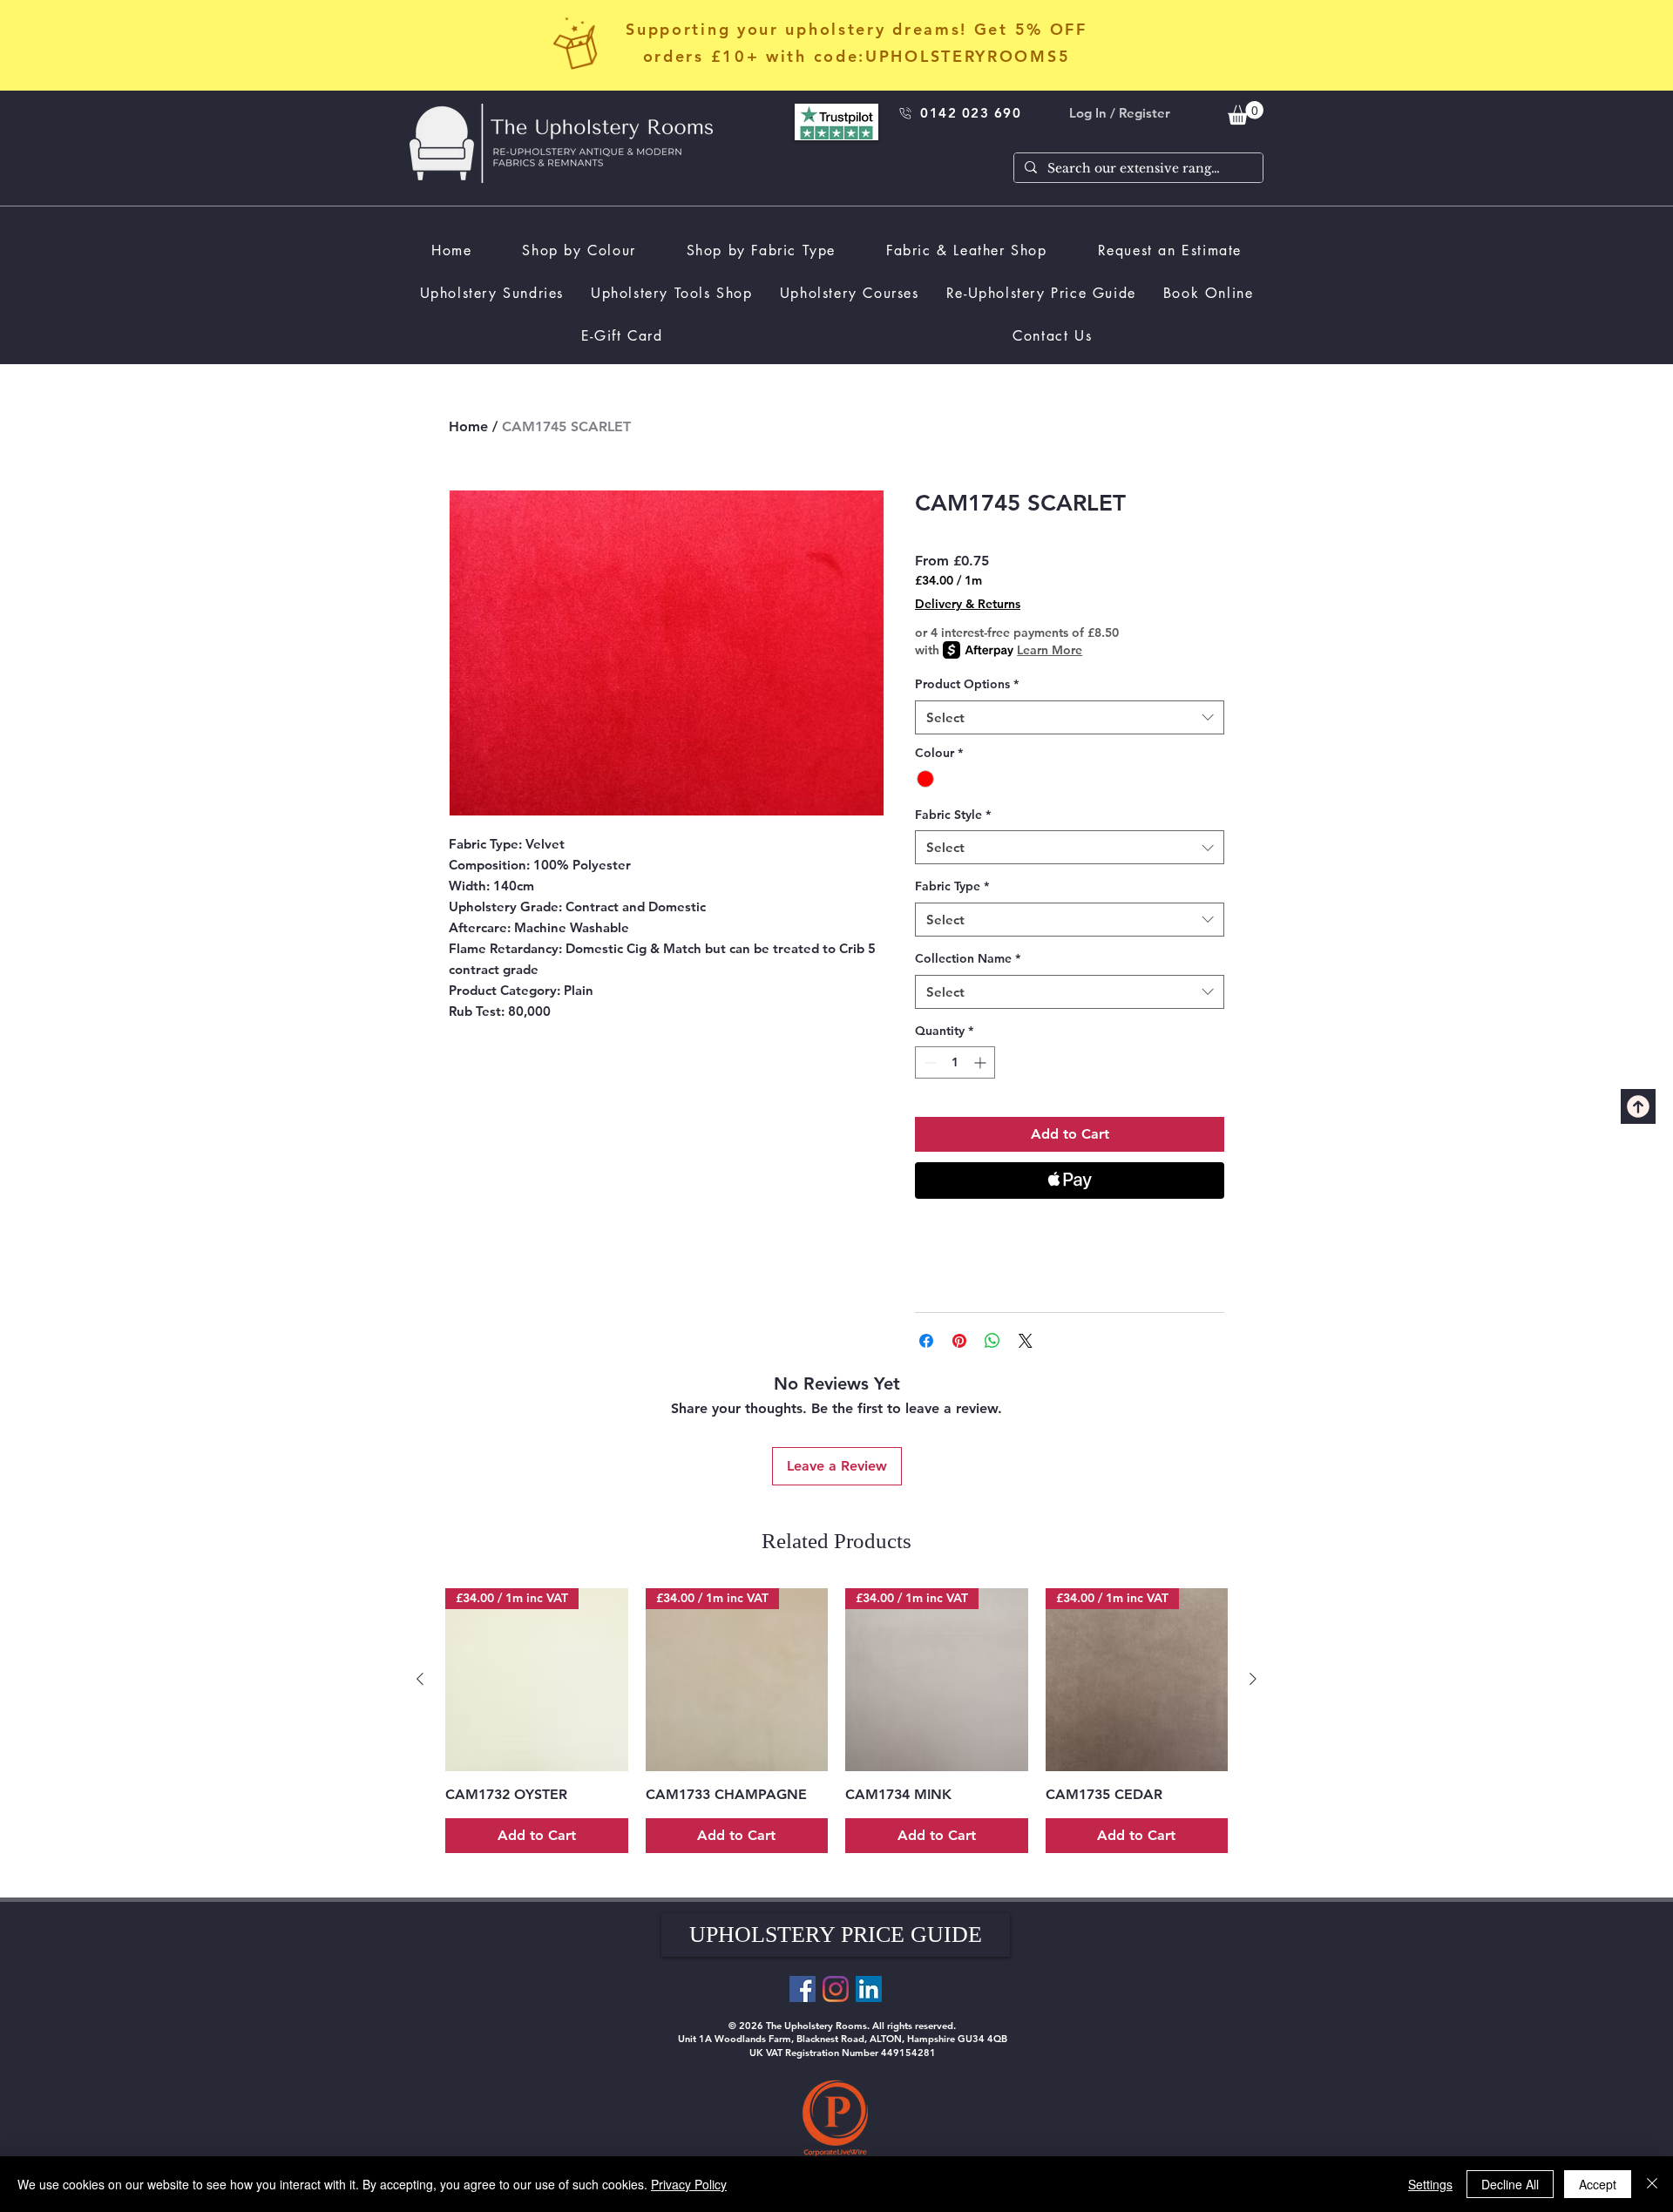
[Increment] (982, 1062)
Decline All (1510, 2184)
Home (468, 426)
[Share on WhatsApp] (992, 1341)
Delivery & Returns (968, 604)
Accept (1598, 2184)
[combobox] (1070, 717)
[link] (1246, 113)
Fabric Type (952, 886)
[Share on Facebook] (926, 1341)
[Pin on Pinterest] (959, 1341)
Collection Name (968, 958)
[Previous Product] (420, 1679)
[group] (836, 1721)
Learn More (1050, 650)
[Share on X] (1026, 1341)
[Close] (1652, 2184)
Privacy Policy (689, 2184)
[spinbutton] (955, 1062)
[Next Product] (1253, 1679)
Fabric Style (953, 815)
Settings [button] (1430, 2184)
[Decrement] (928, 1062)
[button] (836, 1935)
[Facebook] (803, 1989)
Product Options (967, 684)
